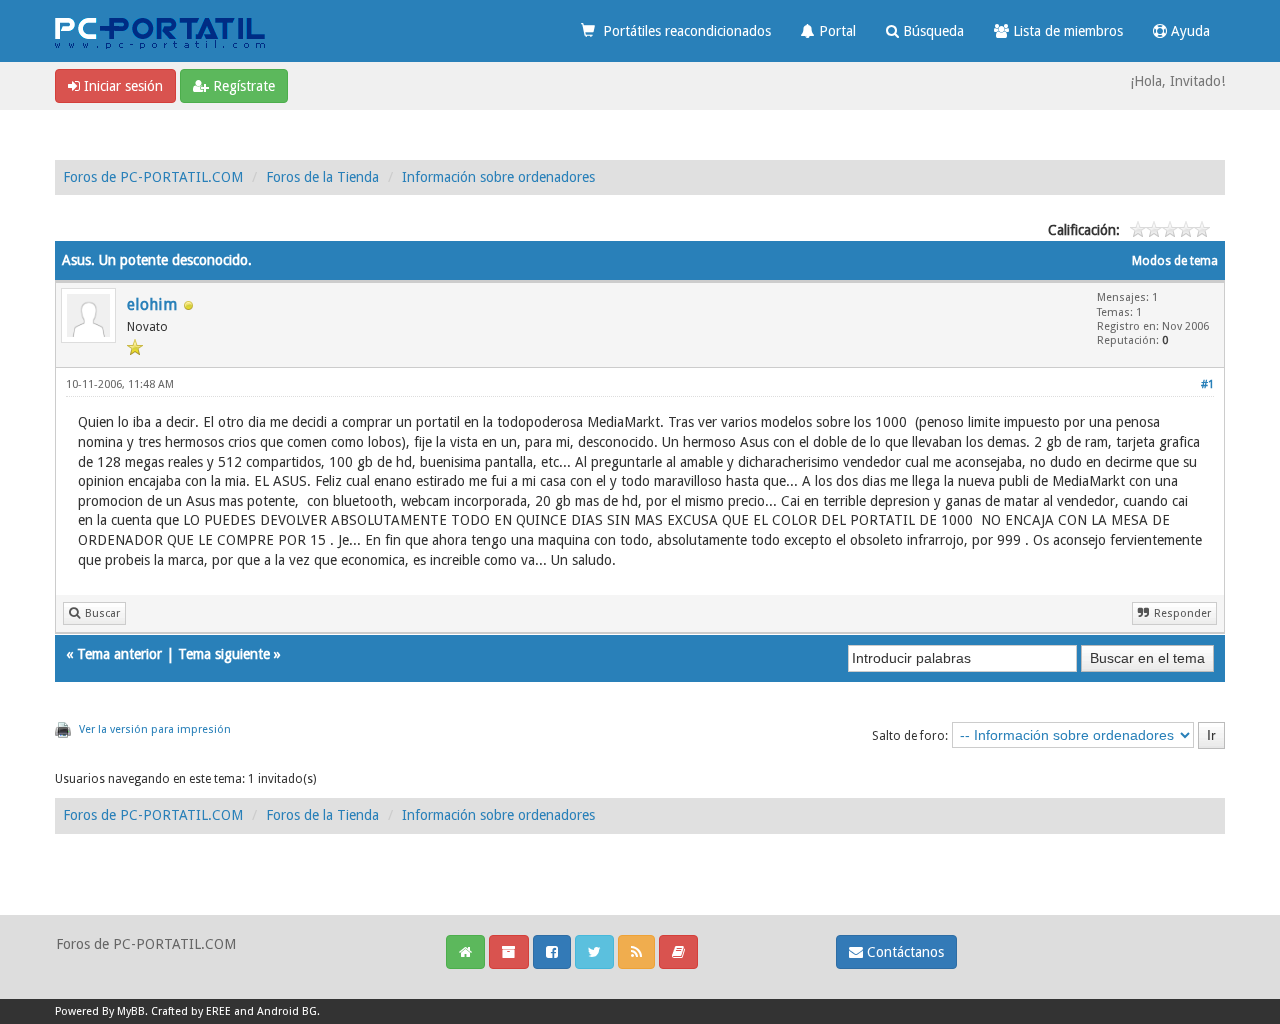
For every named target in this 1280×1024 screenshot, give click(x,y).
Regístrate (242, 86)
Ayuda (1188, 31)
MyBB (131, 1011)
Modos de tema (1175, 261)
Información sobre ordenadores (498, 177)
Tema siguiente (224, 654)
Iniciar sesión (121, 86)
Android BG (287, 1011)
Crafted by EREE (191, 1011)
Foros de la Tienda (322, 177)
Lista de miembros (1066, 31)
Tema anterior (119, 654)
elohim (152, 304)
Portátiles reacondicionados (683, 31)
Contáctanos (903, 952)
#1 (1207, 384)
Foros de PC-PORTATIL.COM (153, 177)
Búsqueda (931, 31)
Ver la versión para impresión (155, 729)
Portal (835, 31)
